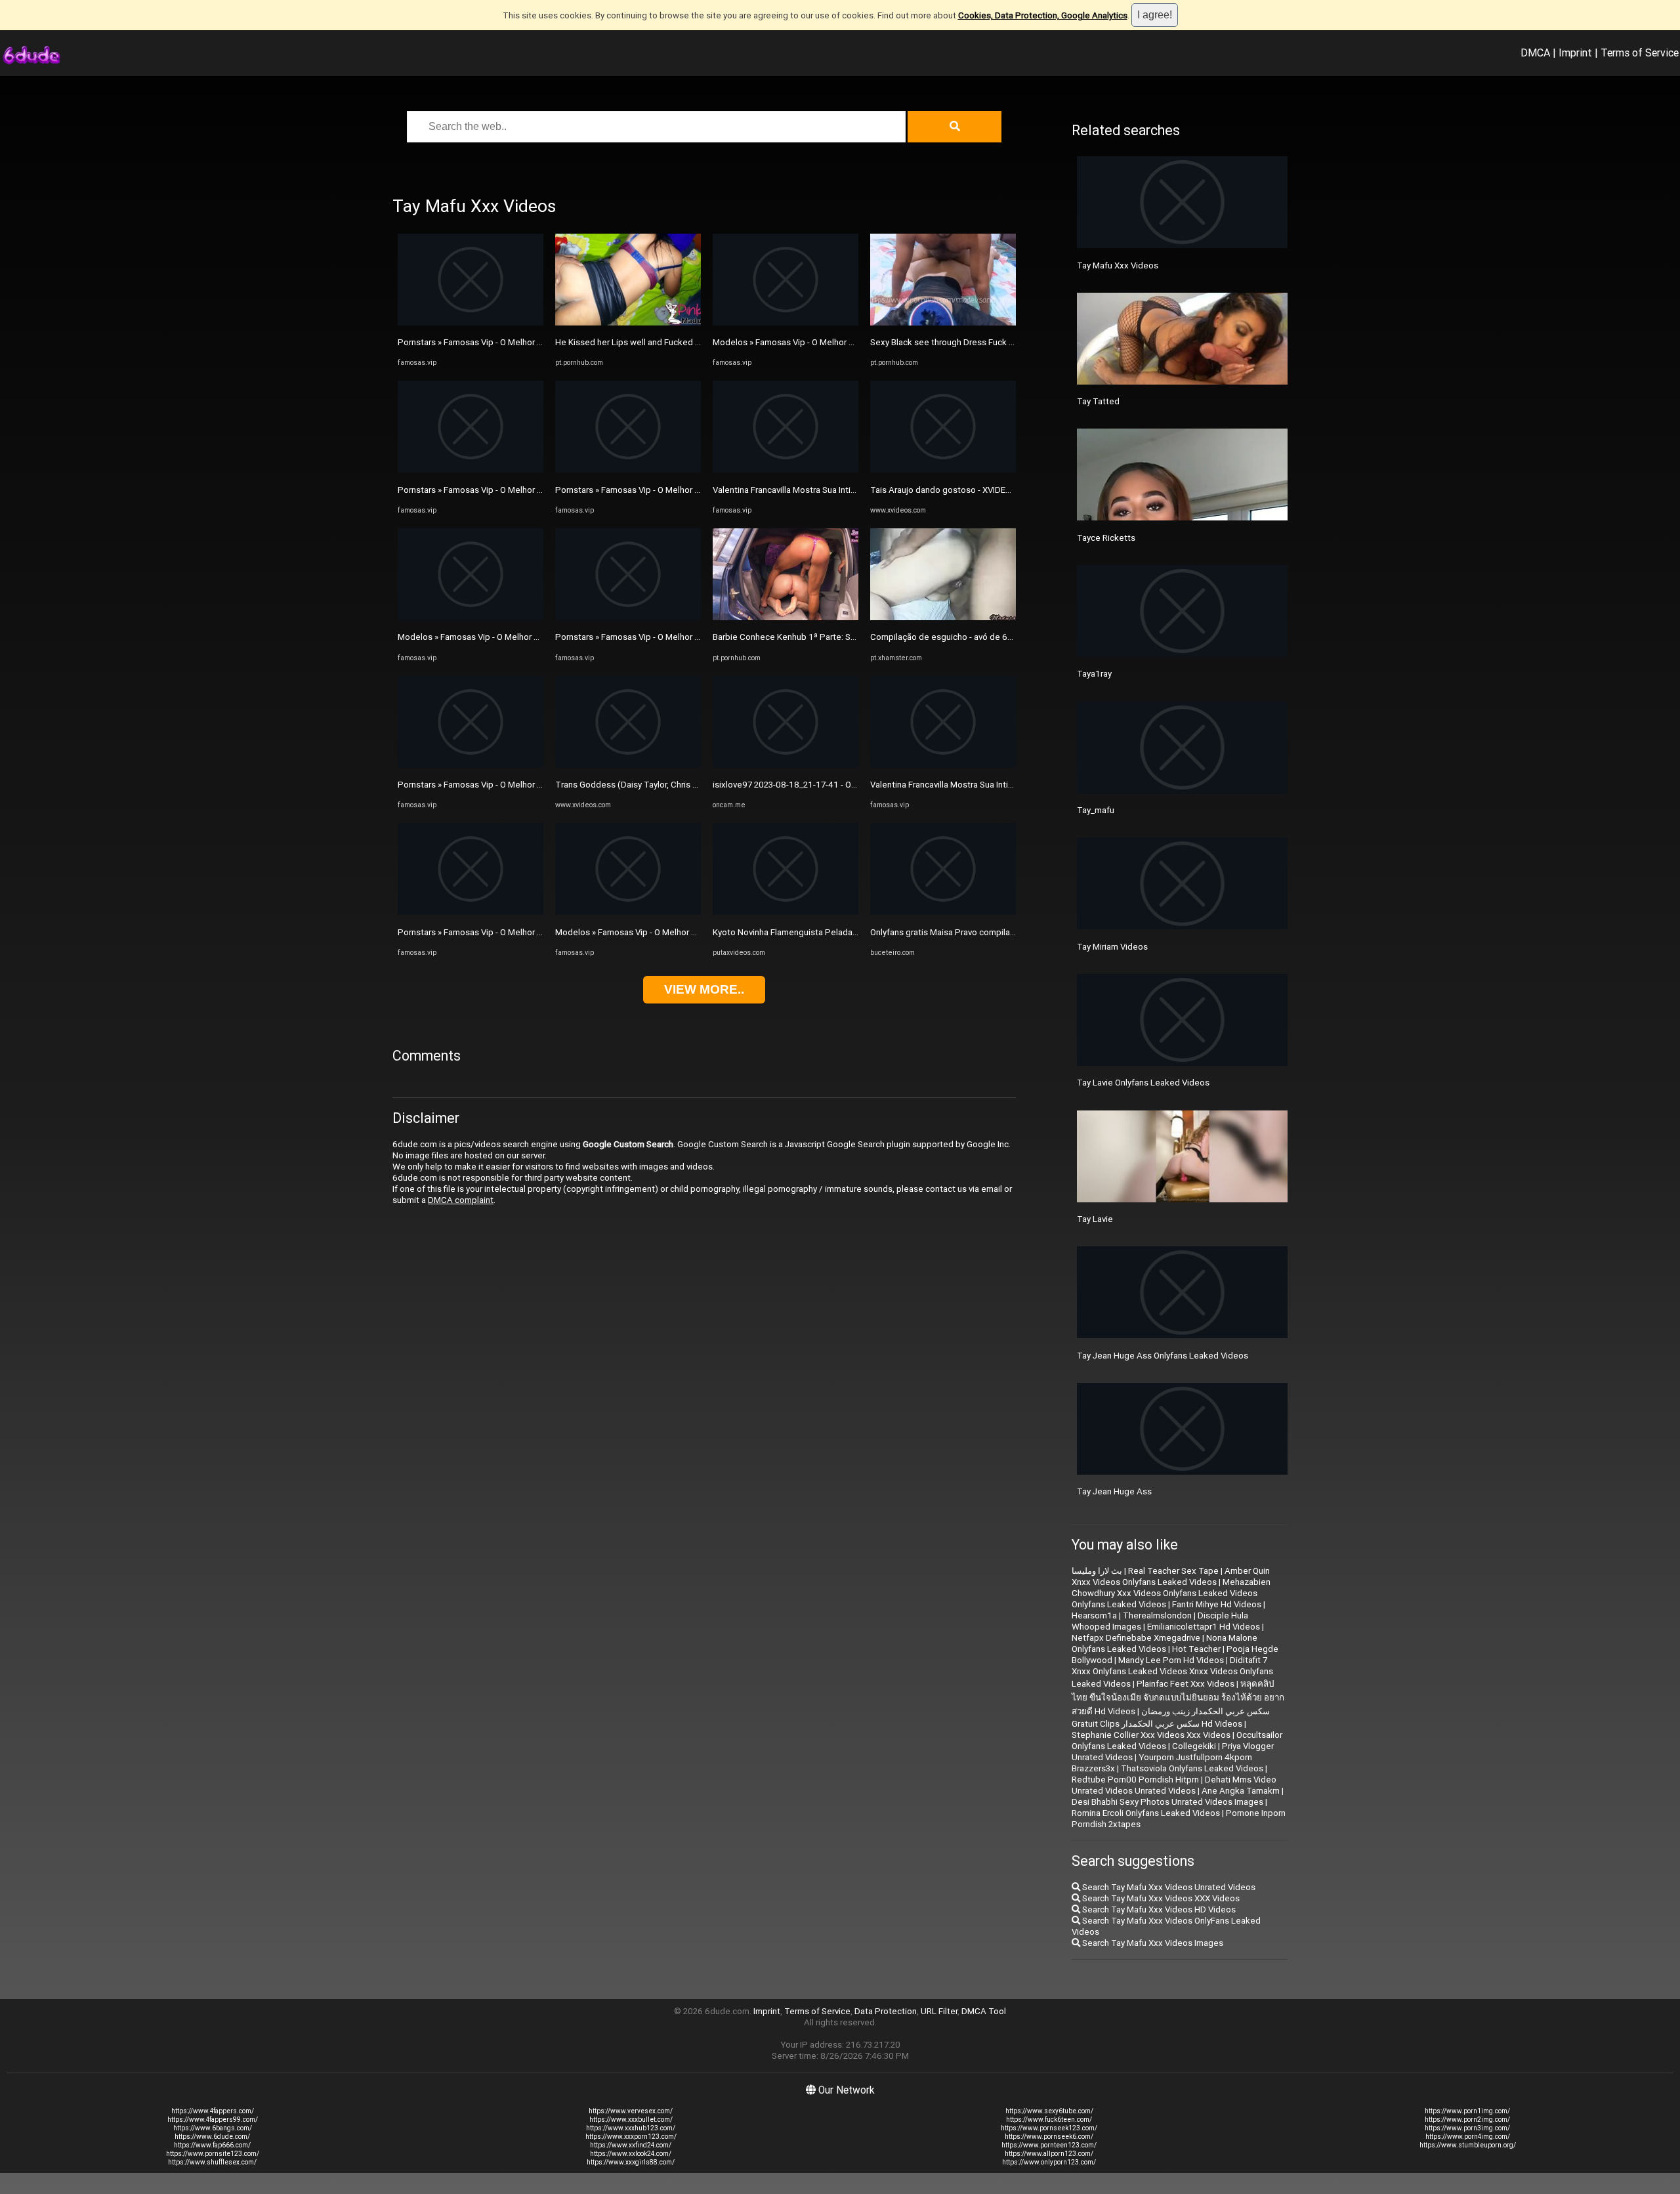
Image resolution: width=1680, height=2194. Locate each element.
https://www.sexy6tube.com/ (1049, 2111)
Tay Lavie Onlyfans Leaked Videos (1143, 1083)
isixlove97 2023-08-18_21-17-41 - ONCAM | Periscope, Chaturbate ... (846, 785)
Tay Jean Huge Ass (1114, 1491)
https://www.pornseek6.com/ (1049, 2137)
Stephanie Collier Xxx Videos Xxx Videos (1151, 1735)
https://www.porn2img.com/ (1467, 2120)
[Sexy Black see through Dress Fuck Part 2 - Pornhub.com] (943, 323)
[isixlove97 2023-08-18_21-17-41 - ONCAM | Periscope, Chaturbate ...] (786, 765)
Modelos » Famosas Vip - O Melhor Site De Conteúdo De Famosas (526, 637)
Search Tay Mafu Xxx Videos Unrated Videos (1168, 1887)
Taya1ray (1094, 674)
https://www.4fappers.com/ (213, 2111)
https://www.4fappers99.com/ (213, 2120)
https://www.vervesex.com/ (631, 2111)
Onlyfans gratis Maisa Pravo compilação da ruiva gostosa (980, 932)
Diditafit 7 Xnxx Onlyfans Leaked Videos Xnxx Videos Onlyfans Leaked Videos (1172, 1672)
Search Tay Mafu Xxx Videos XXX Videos (1160, 1898)
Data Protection (886, 2011)
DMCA (1535, 53)
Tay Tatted (1098, 401)
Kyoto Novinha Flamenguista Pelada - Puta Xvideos (812, 932)
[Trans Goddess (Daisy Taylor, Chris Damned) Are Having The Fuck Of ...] (628, 765)
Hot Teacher (1196, 1649)
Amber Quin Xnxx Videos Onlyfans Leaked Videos (1171, 1576)
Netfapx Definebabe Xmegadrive (1136, 1638)
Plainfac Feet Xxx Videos (1186, 1684)
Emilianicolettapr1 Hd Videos (1204, 1627)
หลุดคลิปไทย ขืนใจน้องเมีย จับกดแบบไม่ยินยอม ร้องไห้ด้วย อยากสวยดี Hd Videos (1178, 1698)
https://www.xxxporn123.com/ (631, 2137)
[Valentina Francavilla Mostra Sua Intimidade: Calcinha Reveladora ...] (786, 470)
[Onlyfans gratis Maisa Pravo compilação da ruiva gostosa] (943, 912)
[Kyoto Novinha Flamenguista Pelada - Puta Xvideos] (786, 912)
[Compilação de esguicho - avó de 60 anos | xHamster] (943, 617)
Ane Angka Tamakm (1241, 1791)
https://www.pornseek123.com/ (1049, 2128)
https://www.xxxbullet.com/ (631, 2120)
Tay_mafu (1096, 810)
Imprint (1575, 53)
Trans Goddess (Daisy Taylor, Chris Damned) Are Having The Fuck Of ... (692, 785)
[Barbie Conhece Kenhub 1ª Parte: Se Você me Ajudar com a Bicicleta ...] (786, 617)
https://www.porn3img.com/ (1467, 2128)
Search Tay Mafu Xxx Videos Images (1152, 1943)
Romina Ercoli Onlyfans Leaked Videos (1146, 1813)
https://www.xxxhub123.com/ (631, 2128)
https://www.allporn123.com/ (1049, 2154)
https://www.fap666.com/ (212, 2145)
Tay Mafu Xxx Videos (1118, 265)
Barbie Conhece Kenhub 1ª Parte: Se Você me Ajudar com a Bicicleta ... (850, 637)
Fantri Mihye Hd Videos (1217, 1604)
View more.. (704, 989)
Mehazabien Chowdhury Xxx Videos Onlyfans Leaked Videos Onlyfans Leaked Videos (1171, 1593)
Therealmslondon (1157, 1615)
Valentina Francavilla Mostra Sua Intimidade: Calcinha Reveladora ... (842, 490)
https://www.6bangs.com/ (213, 2128)
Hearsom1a (1094, 1615)
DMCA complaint (461, 1200)
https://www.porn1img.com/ (1467, 2111)
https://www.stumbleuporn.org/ (1468, 2145)
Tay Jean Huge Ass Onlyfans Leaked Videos (1163, 1356)
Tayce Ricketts (1106, 538)
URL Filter (939, 2011)
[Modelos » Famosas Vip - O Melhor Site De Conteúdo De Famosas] (471, 617)
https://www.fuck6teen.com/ (1049, 2120)
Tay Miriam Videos (1112, 947)
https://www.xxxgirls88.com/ (631, 2162)
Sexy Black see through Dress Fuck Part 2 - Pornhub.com (980, 342)
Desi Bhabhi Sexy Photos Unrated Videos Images (1167, 1802)
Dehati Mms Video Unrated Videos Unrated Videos (1174, 1785)
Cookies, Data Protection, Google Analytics (1043, 15)
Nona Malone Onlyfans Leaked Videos (1165, 1643)
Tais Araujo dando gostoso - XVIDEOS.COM (954, 490)
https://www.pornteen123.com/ (1049, 2145)
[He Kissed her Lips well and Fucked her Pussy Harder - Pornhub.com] (628, 323)
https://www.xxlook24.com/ (631, 2154)
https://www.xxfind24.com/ (631, 2145)
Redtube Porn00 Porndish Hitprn (1135, 1780)
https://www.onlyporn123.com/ (1049, 2162)
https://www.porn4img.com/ (1468, 2137)
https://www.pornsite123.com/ (213, 2154)
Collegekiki (1194, 1746)
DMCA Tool (984, 2011)
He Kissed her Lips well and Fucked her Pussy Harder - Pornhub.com (687, 342)
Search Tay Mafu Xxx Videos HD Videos (1158, 1909)
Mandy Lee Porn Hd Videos (1171, 1660)
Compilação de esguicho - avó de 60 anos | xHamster (974, 637)
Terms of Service (1640, 53)
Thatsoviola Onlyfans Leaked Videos (1192, 1768)
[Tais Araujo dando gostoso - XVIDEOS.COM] (943, 470)
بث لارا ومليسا (1097, 1571)
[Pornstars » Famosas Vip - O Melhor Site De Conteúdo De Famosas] (471, 323)
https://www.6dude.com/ (212, 2137)
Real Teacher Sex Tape (1173, 1571)
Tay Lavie (1095, 1219)
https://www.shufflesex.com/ (212, 2162)
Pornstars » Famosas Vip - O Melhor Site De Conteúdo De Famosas (528, 342)
